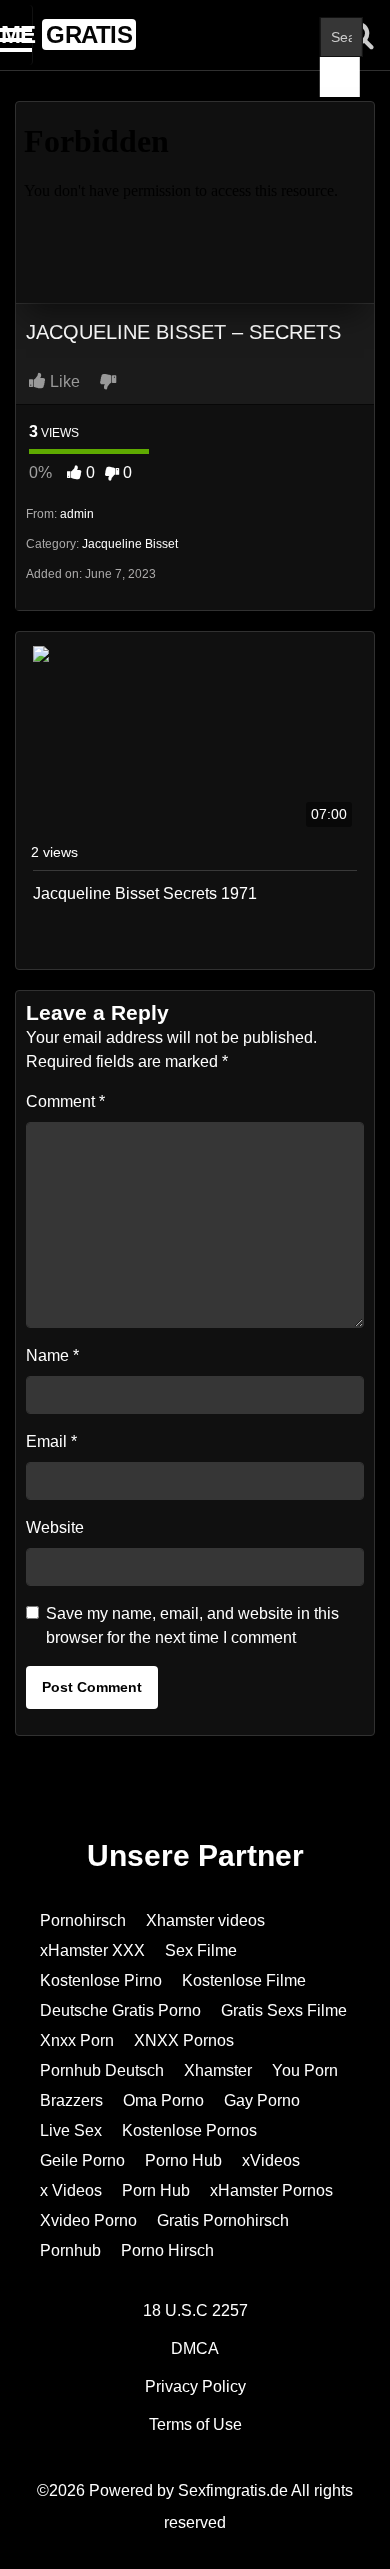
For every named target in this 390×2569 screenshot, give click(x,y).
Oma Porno (163, 2100)
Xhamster (218, 2070)
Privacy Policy (195, 2386)
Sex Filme (201, 1950)
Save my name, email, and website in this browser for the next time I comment (192, 1625)
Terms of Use (195, 2424)
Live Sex (71, 2130)
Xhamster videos (205, 1920)
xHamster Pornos (271, 2190)
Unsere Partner (195, 1855)
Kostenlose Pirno (101, 1980)
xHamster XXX (92, 1950)
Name (52, 1355)
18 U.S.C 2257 (195, 2310)
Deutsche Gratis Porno (120, 2010)
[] (340, 77)
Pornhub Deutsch (102, 2070)
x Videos (71, 2190)
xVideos (271, 2160)
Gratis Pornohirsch (223, 2220)
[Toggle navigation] (16, 35)
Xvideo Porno (88, 2220)
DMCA (195, 2348)
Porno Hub (183, 2160)
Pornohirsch (83, 1920)
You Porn (305, 2070)
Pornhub (70, 2250)
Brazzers (71, 2100)
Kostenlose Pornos (189, 2130)
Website (55, 1527)
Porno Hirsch (167, 2250)
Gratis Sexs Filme (284, 2010)
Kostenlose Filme (244, 1980)
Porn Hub (156, 2190)
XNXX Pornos (184, 2040)
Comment (65, 1101)
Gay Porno (262, 2100)
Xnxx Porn (77, 2040)
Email (51, 1441)
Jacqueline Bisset (130, 544)
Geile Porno (82, 2160)
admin (77, 514)
